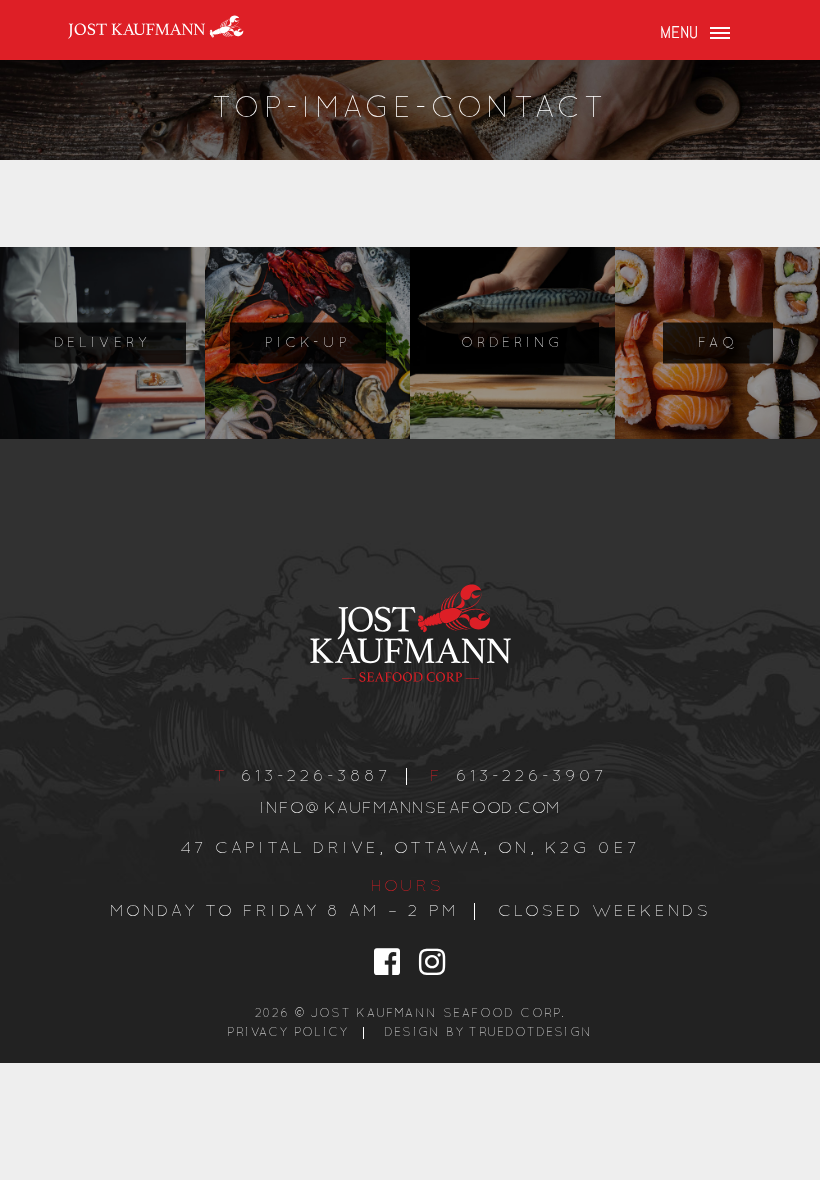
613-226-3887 (316, 776)
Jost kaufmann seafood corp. (438, 1014)
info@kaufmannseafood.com (410, 808)
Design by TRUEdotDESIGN (488, 1033)
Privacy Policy (287, 1033)
